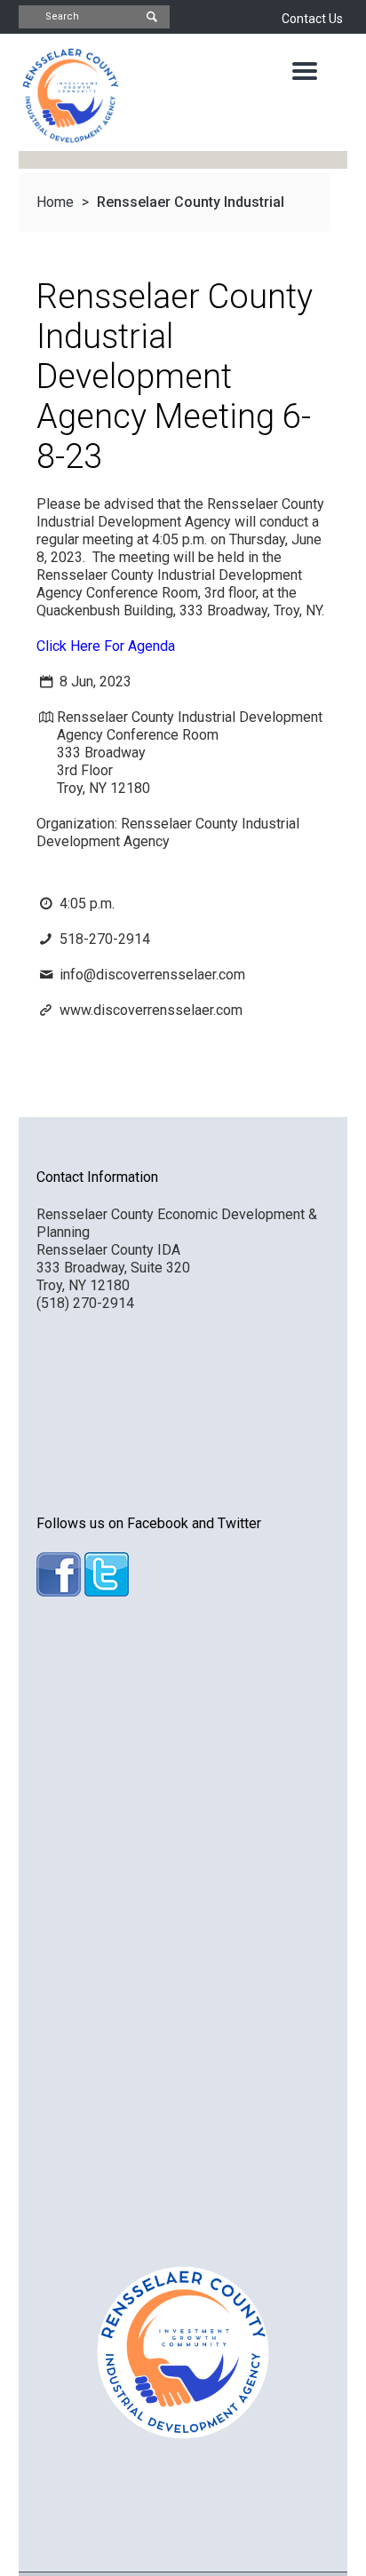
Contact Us (312, 19)
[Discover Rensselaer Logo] (70, 95)
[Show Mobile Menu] (305, 71)
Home (55, 202)
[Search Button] (152, 17)
